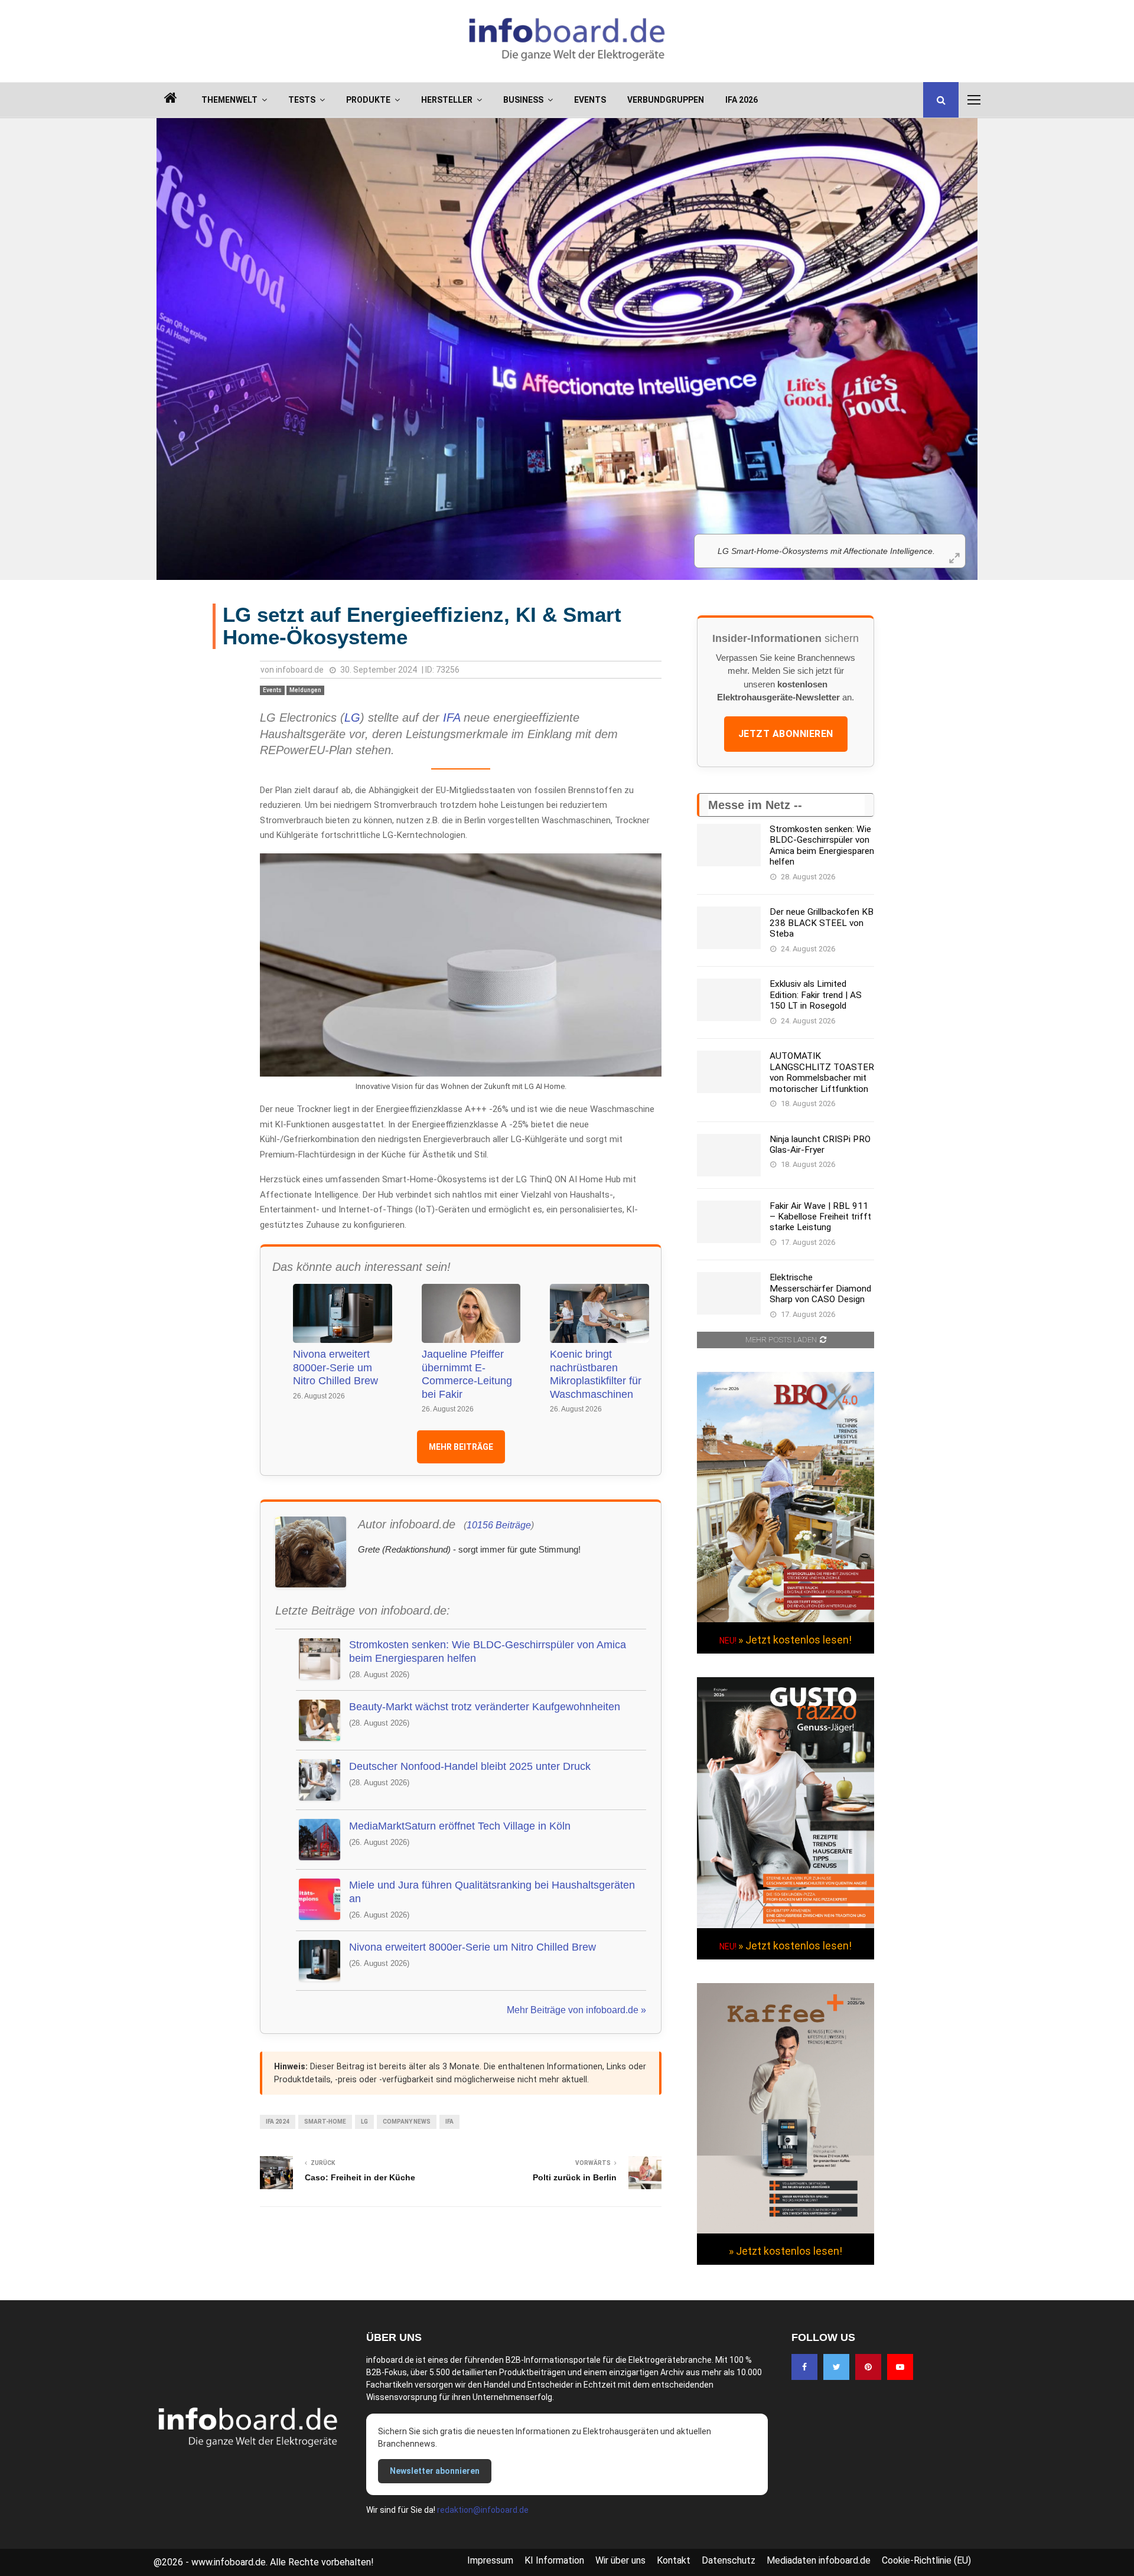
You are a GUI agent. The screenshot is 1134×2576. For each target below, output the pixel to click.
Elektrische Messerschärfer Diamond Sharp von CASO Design (820, 1288)
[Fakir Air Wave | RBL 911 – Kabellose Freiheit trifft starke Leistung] (729, 1222)
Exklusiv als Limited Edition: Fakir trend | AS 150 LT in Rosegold (816, 995)
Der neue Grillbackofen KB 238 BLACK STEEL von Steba (822, 923)
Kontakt (674, 2560)
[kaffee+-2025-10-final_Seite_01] (786, 2231)
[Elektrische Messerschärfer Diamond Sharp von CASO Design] (729, 1293)
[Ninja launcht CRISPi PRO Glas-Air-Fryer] (729, 1155)
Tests (302, 100)
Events (590, 100)
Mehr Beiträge (461, 1447)
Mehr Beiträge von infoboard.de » (576, 2010)
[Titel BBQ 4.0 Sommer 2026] (786, 1619)
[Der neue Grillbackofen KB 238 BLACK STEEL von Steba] (729, 928)
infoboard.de (300, 670)
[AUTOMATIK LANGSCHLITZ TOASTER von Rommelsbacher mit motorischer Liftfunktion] (729, 1072)
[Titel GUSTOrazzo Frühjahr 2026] (786, 1925)
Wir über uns (620, 2560)
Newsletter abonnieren (435, 2471)
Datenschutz (729, 2560)
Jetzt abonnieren (786, 734)
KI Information (554, 2560)
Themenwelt (229, 100)
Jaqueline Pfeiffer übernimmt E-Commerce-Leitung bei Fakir (467, 1374)
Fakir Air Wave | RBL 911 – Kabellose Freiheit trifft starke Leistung (820, 1217)
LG (352, 718)
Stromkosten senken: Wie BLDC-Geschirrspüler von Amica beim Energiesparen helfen (488, 1651)
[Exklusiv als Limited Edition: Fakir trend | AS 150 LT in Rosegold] (729, 1000)
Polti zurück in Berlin (575, 2177)
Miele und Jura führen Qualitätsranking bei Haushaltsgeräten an (492, 1892)
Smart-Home (325, 2122)
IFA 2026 (742, 100)
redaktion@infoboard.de (483, 2510)
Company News (407, 2122)
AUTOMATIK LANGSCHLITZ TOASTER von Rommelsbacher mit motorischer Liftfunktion (822, 1072)
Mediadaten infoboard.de (819, 2560)
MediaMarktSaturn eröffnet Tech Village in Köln (460, 1826)
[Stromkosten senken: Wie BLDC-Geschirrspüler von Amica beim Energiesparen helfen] (729, 845)
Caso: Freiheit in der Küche (360, 2177)
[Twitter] (836, 2367)
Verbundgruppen (666, 100)
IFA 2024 (278, 2122)
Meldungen (305, 690)
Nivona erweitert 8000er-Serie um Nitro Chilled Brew (335, 1367)
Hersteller (447, 100)
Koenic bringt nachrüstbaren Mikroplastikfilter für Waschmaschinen (596, 1374)
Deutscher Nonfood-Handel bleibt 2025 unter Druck (470, 1766)
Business (523, 100)
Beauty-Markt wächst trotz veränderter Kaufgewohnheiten (485, 1707)
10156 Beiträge (499, 1525)
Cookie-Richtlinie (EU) (926, 2560)
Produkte (368, 100)
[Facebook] (804, 2367)
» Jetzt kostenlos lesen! (795, 1640)
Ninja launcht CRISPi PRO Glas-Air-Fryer (820, 1144)
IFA (452, 718)
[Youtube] (900, 2367)
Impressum (490, 2560)
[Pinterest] (868, 2367)
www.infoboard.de (229, 2562)
